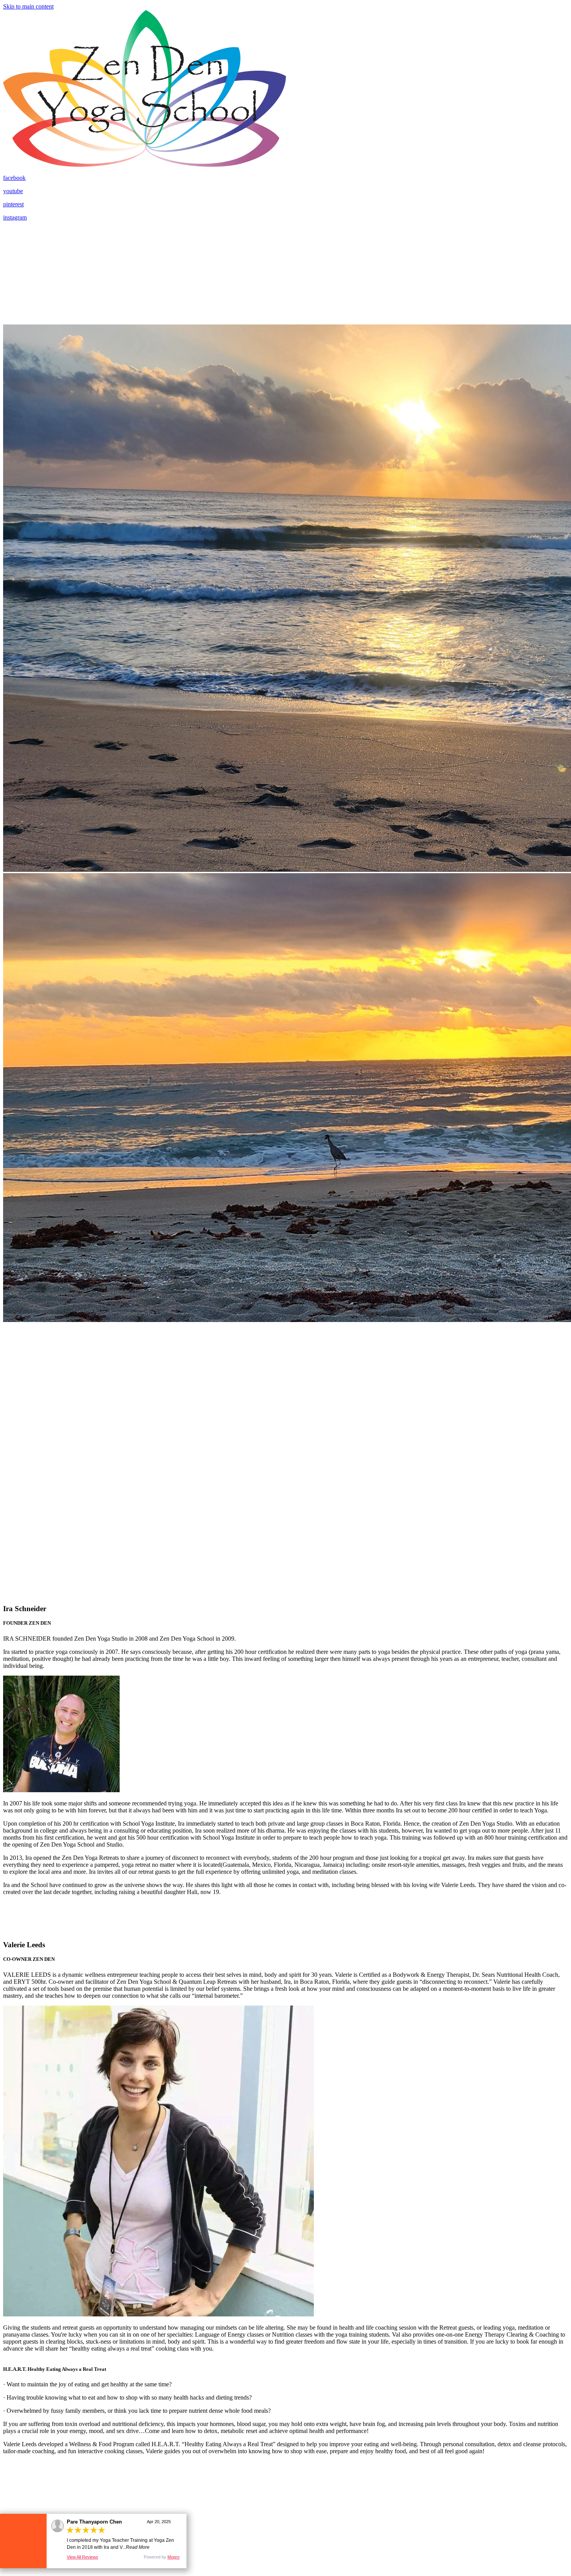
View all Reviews (83, 2557)
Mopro (173, 2557)
